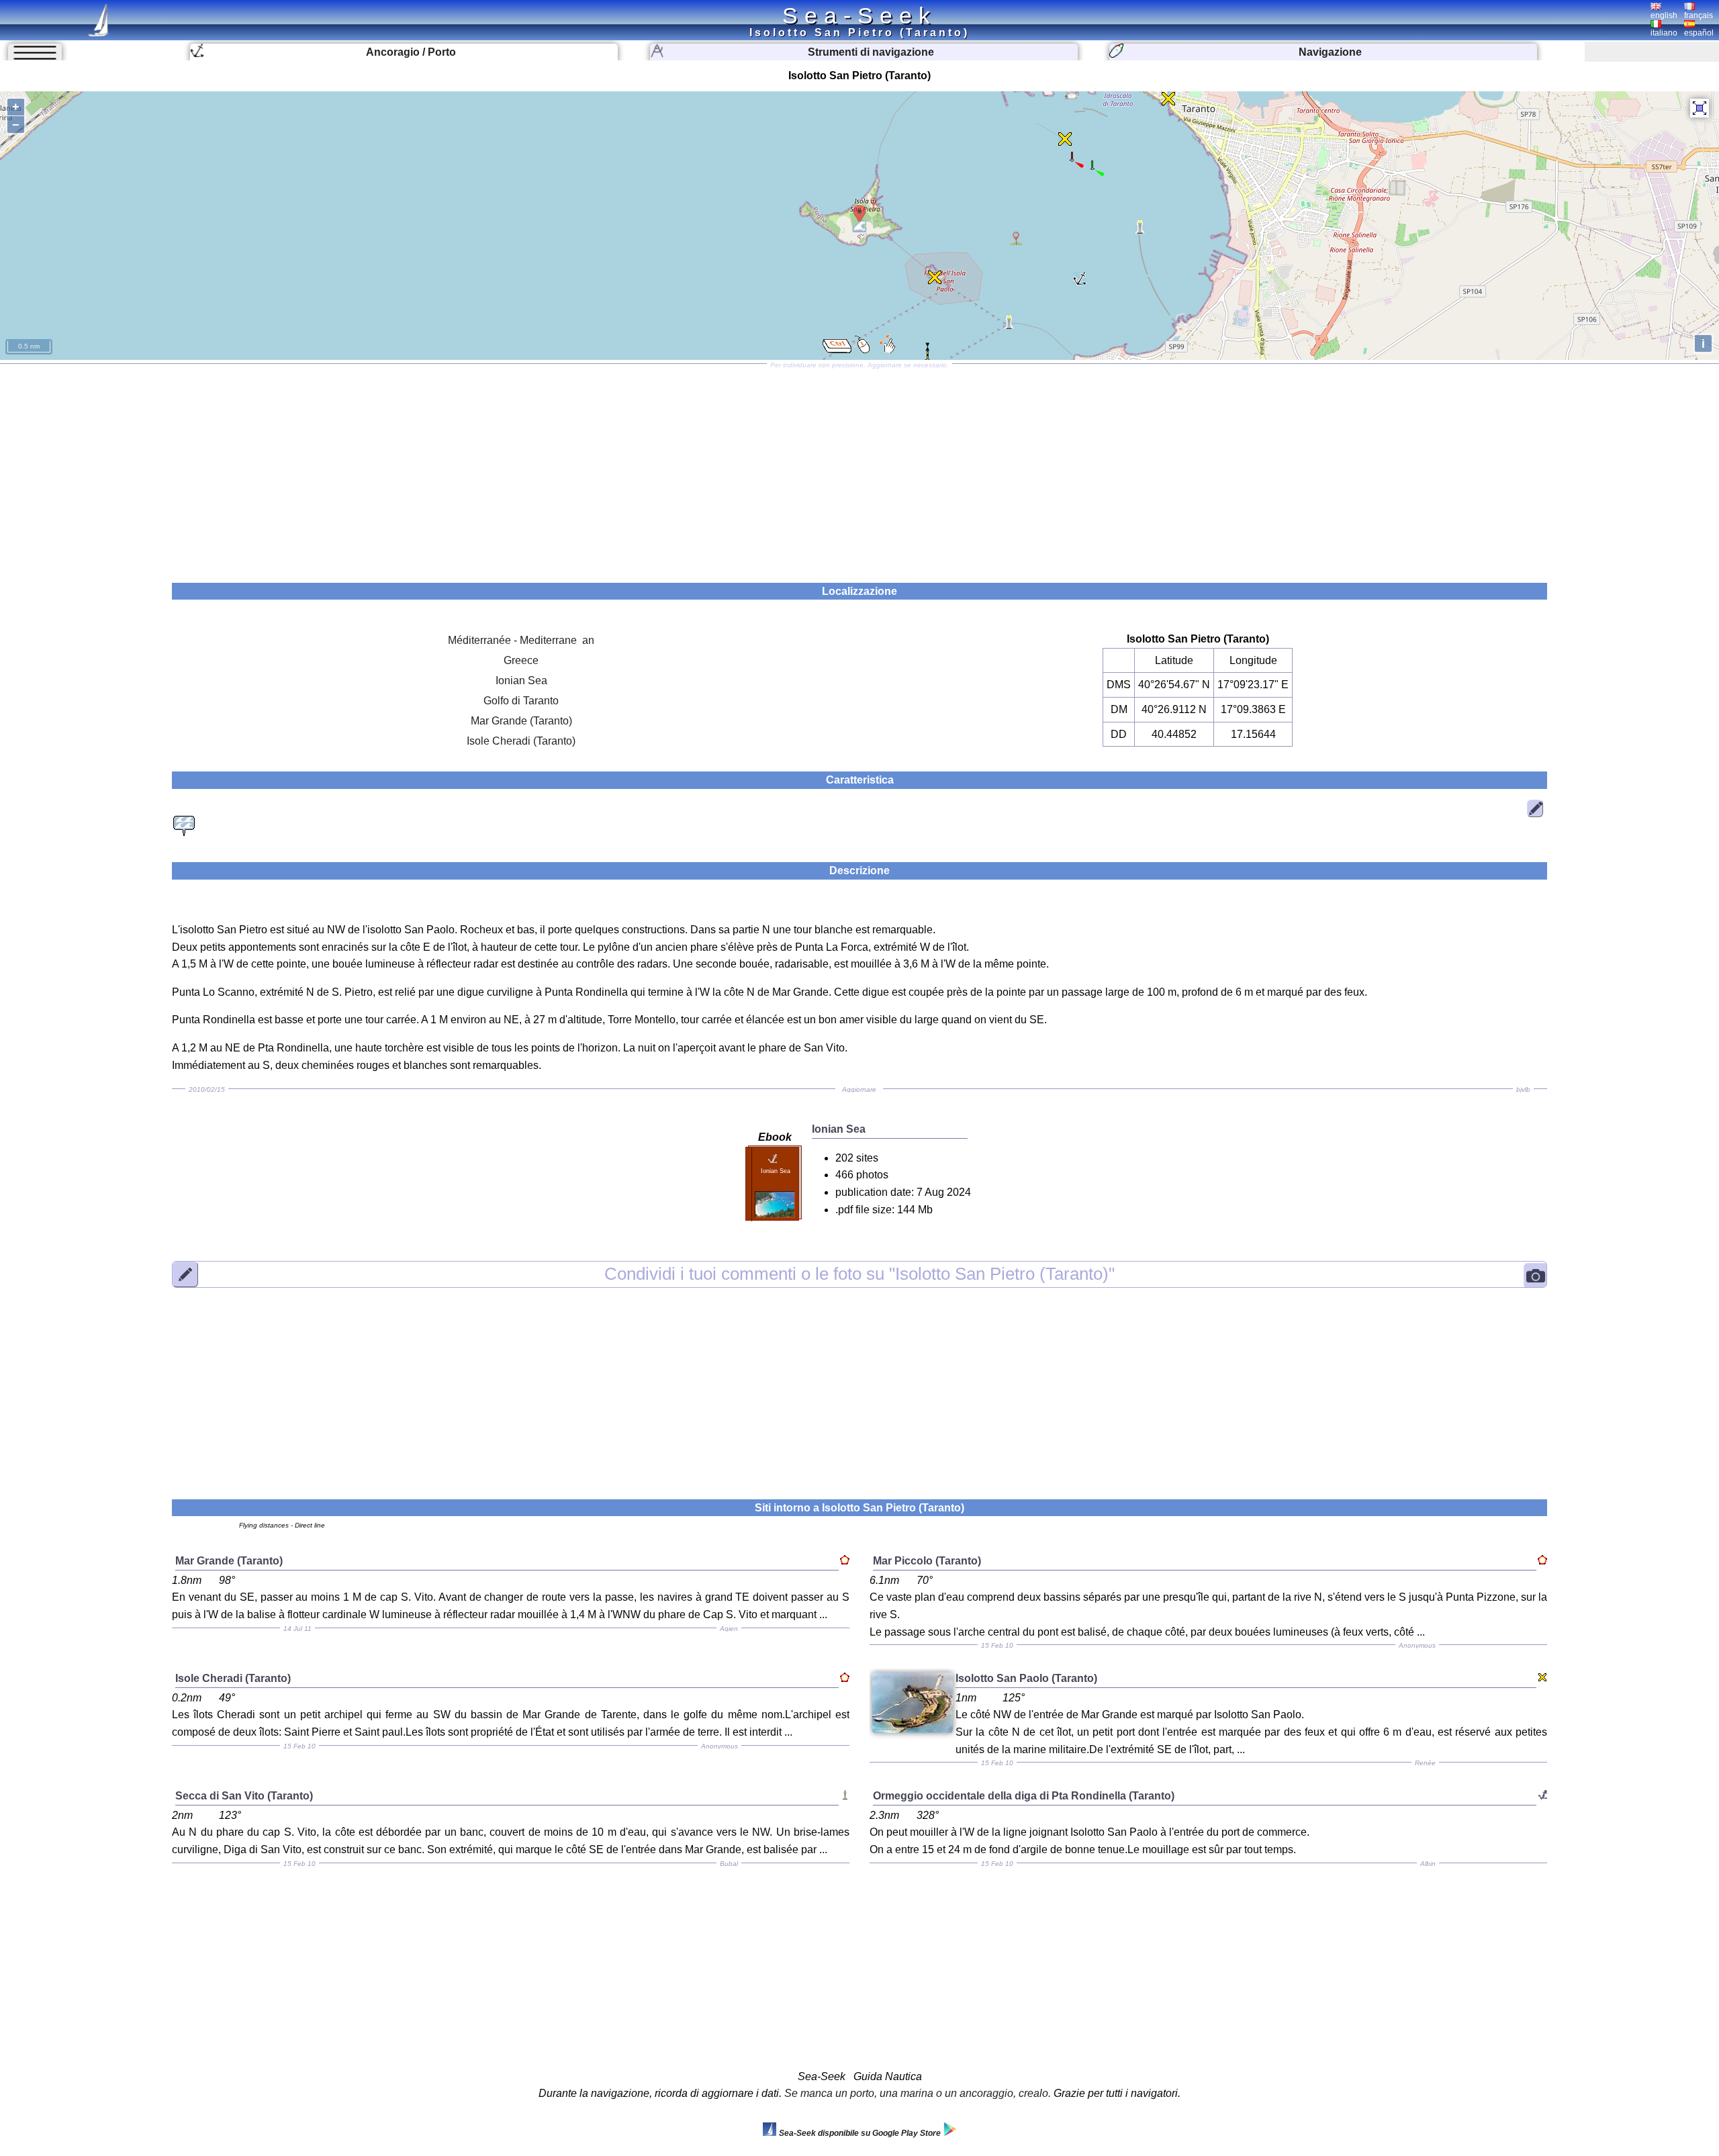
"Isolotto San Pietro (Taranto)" (859, 1274)
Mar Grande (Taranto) (521, 721)
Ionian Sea (521, 681)
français (1699, 15)
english (1664, 15)
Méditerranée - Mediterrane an (521, 640)
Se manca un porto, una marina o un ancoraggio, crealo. (918, 2093)
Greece (521, 660)
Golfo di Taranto (521, 701)
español (1699, 33)
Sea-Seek (859, 15)
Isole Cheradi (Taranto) (521, 741)
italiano (1664, 33)
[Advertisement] (859, 469)
